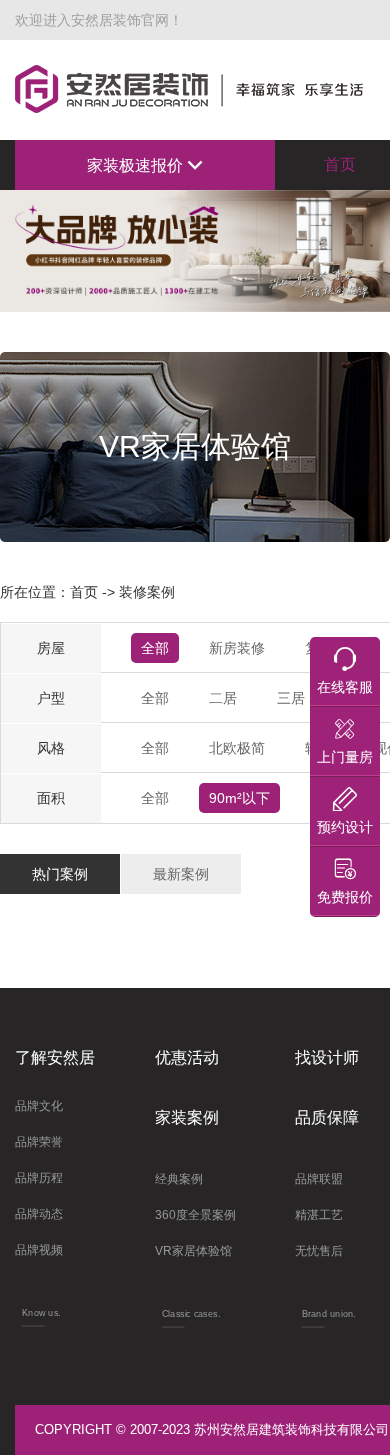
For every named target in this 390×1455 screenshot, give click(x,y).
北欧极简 (237, 748)
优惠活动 (187, 1057)
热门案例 (60, 874)
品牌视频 (39, 1250)
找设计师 (327, 1057)
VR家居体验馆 (193, 1251)
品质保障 (327, 1117)
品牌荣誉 (39, 1142)
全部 (155, 648)
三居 (291, 698)
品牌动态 (39, 1214)
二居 (223, 698)
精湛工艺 (319, 1215)
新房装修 (237, 648)
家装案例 (187, 1117)
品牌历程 (39, 1178)
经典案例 (179, 1179)
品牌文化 (39, 1106)
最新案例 (181, 874)
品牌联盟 (319, 1179)
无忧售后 (319, 1251)
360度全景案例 (195, 1215)
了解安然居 (55, 1057)
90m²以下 (239, 798)
